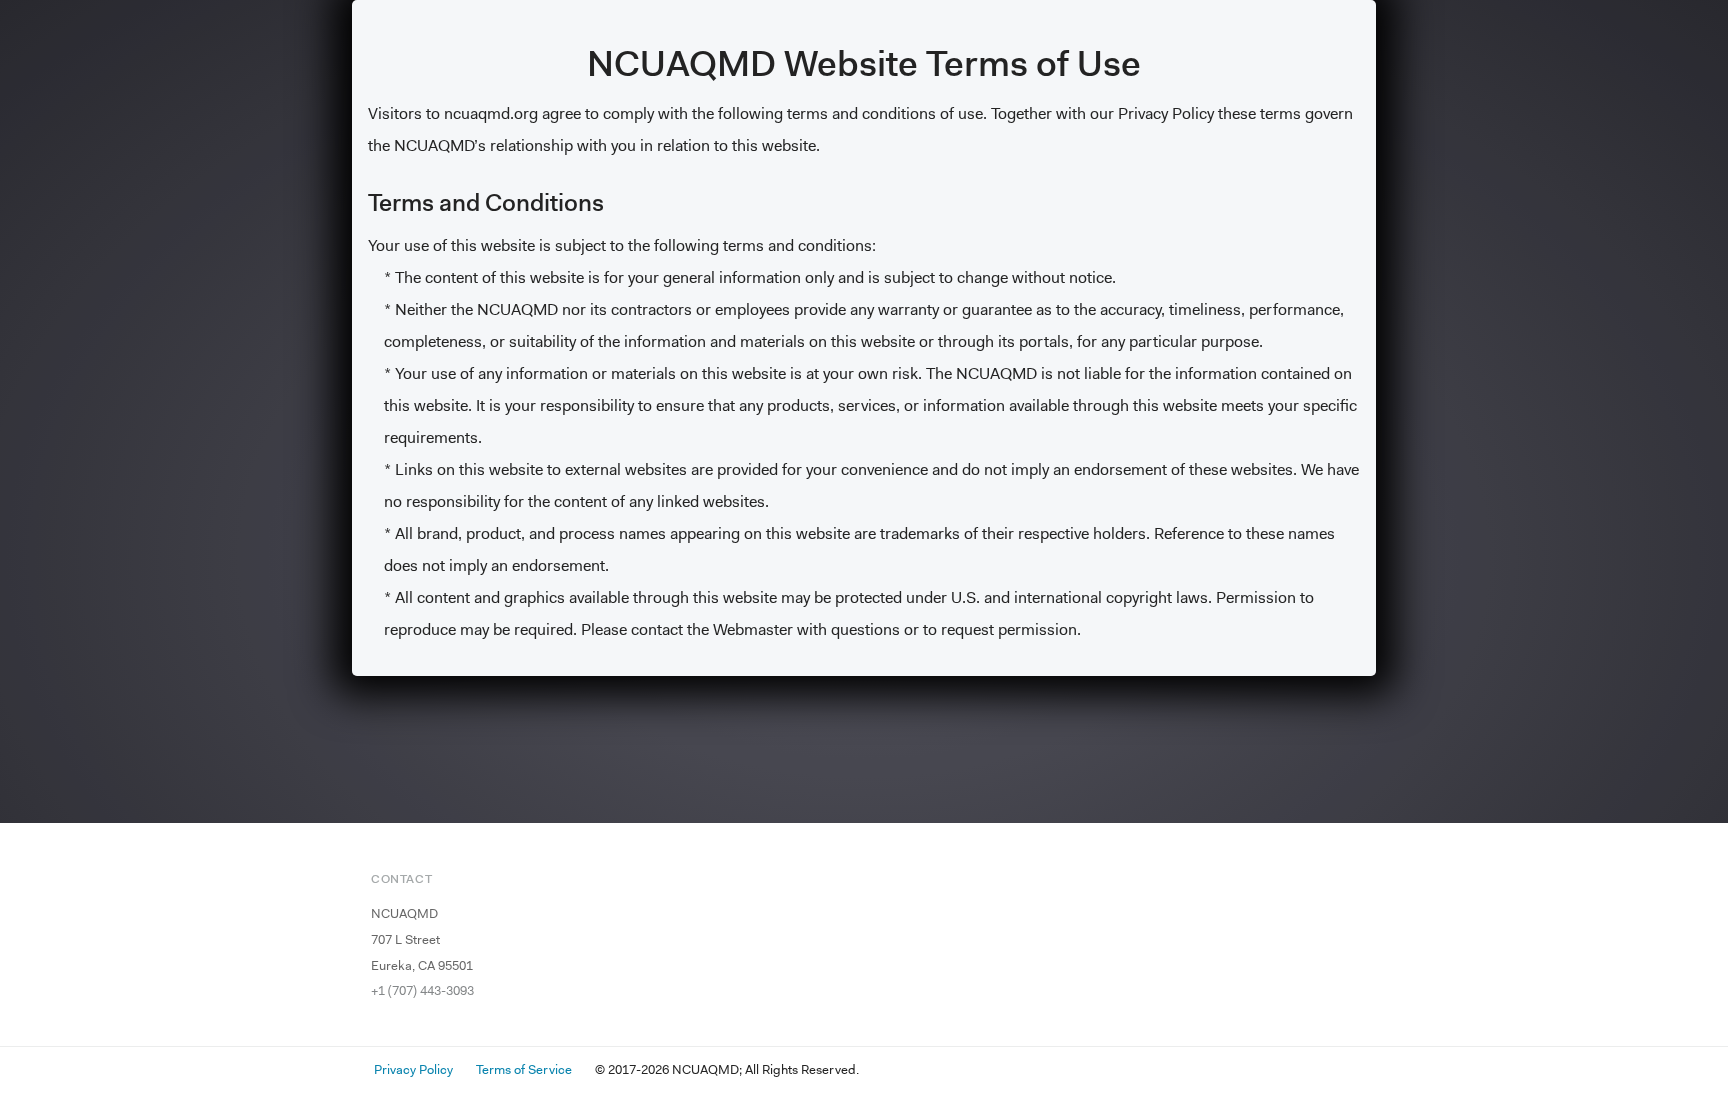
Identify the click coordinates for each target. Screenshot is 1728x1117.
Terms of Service (524, 1069)
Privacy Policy (413, 1069)
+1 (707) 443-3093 (422, 990)
